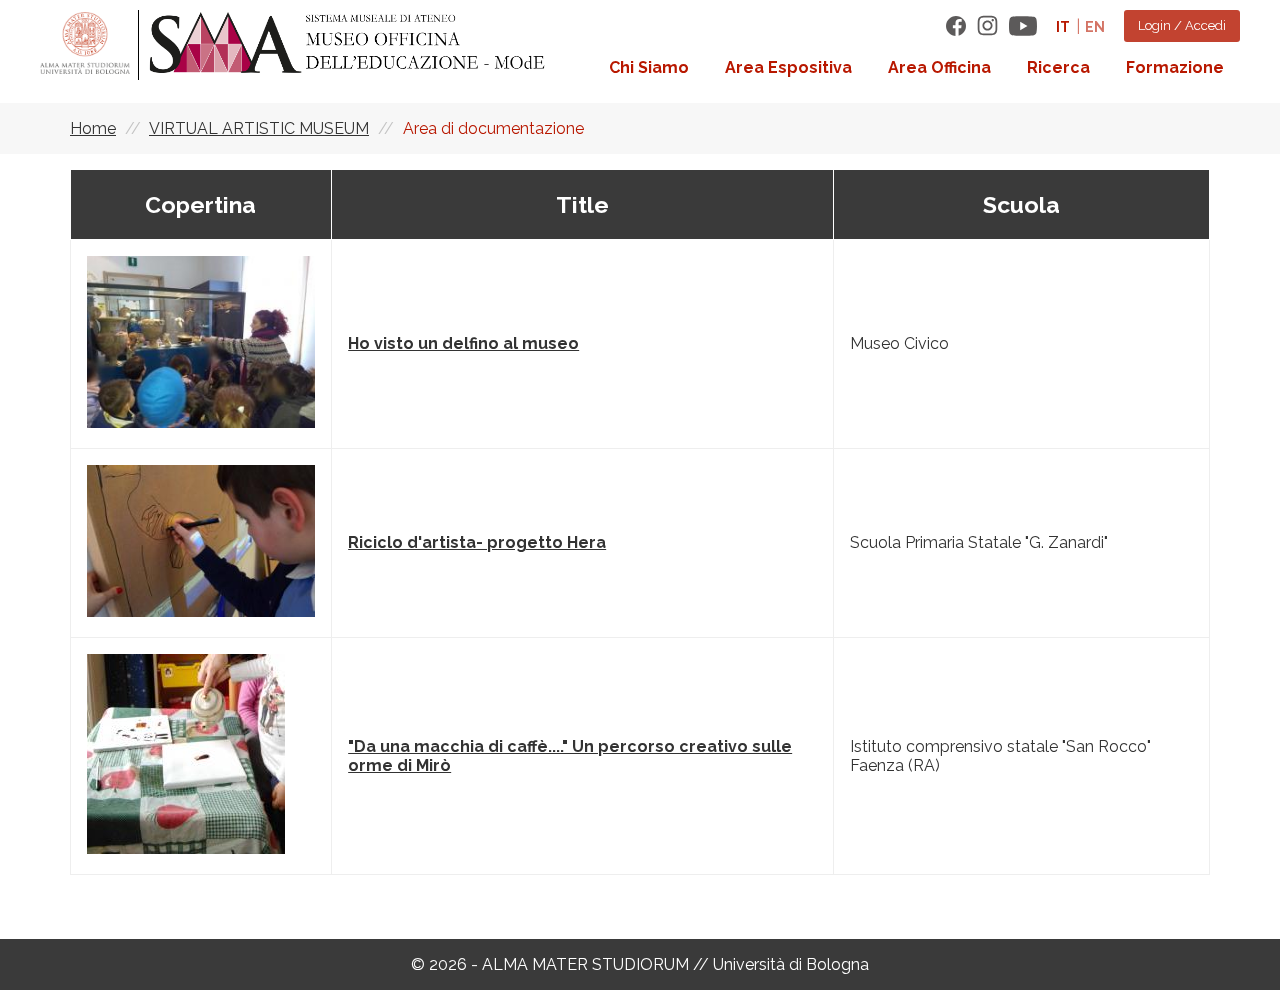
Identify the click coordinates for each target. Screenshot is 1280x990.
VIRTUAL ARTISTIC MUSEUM (259, 128)
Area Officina (939, 67)
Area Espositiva (788, 67)
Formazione (1175, 67)
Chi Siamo (649, 67)
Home (93, 128)
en (1095, 27)
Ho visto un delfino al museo (463, 343)
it (1063, 27)
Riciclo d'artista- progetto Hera (477, 542)
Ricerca (1058, 67)
